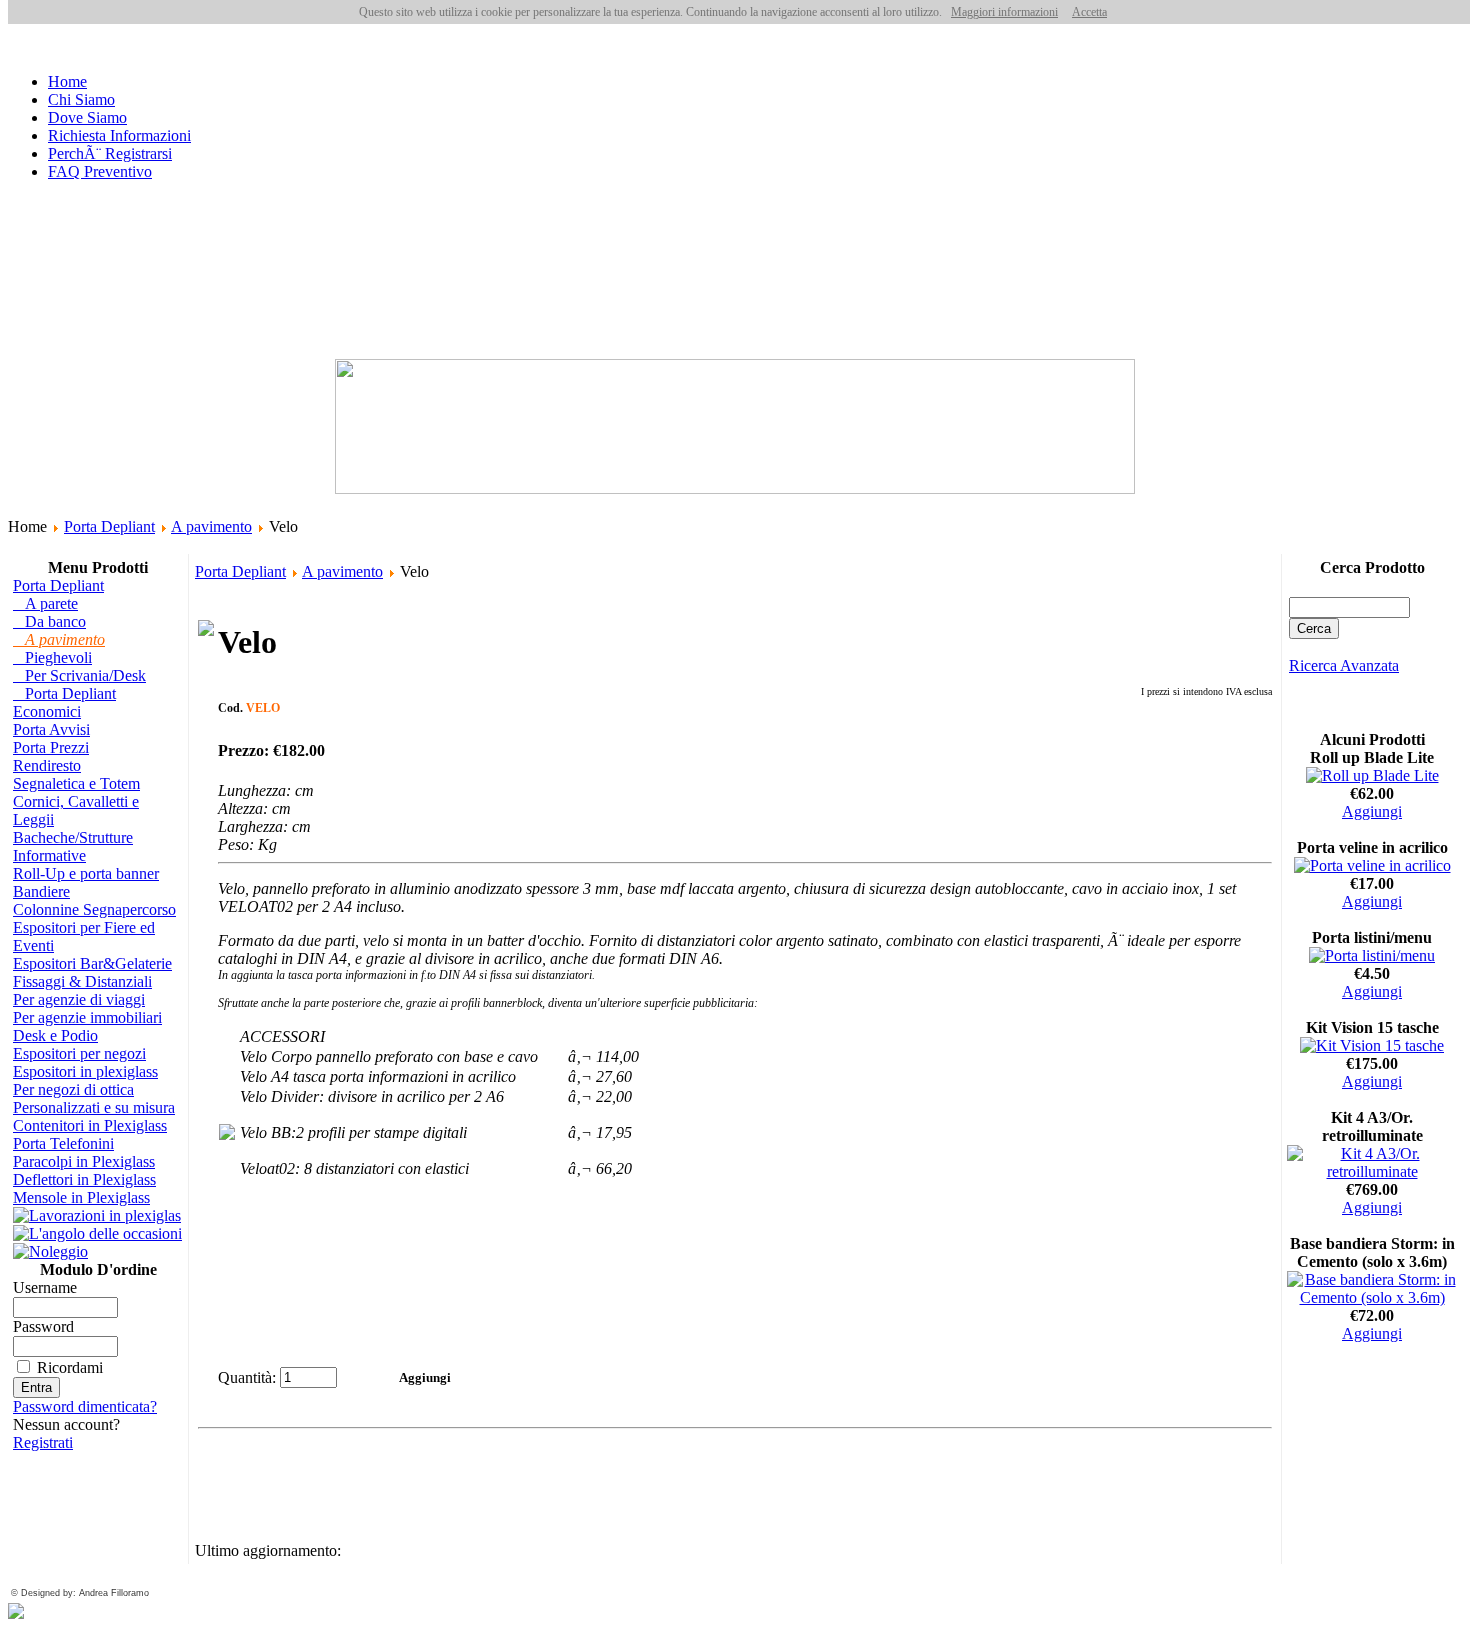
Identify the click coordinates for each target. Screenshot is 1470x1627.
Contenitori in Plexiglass (90, 1125)
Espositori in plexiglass (85, 1071)
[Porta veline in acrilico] (1372, 865)
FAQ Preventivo (100, 171)
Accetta (1089, 12)
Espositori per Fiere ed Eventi (84, 936)
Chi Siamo (81, 99)
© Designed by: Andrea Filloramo (80, 1593)
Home (67, 81)
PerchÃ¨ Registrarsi (110, 153)
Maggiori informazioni (1004, 12)
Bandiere (41, 891)
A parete (45, 603)
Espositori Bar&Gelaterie (92, 963)
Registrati (43, 1442)
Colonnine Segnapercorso (94, 909)
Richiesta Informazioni (119, 135)
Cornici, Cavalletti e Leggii (76, 810)
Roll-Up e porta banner (86, 873)
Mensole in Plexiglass (81, 1197)
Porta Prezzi (51, 747)
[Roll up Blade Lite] (1372, 775)
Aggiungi (1372, 811)
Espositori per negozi (79, 1053)
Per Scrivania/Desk (79, 675)
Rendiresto (47, 765)
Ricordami (70, 1367)
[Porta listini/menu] (1372, 955)
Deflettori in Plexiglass (84, 1179)
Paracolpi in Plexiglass (84, 1161)
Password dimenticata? (85, 1406)
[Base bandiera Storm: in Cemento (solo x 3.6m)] (1372, 1297)
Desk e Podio (55, 1035)
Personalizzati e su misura (94, 1107)
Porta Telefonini (63, 1143)
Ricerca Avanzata (1344, 665)
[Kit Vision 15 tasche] (1372, 1045)
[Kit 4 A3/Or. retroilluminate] (1372, 1171)
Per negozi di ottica (73, 1089)
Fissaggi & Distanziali (82, 981)
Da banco (49, 621)
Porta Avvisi (51, 729)
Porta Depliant (109, 526)
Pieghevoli (52, 657)
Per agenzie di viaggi (79, 999)
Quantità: (247, 1377)
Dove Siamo (87, 117)
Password (43, 1326)
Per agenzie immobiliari (87, 1017)
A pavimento (211, 526)
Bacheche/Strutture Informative (73, 846)
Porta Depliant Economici (64, 702)
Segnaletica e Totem (76, 783)
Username (45, 1287)
